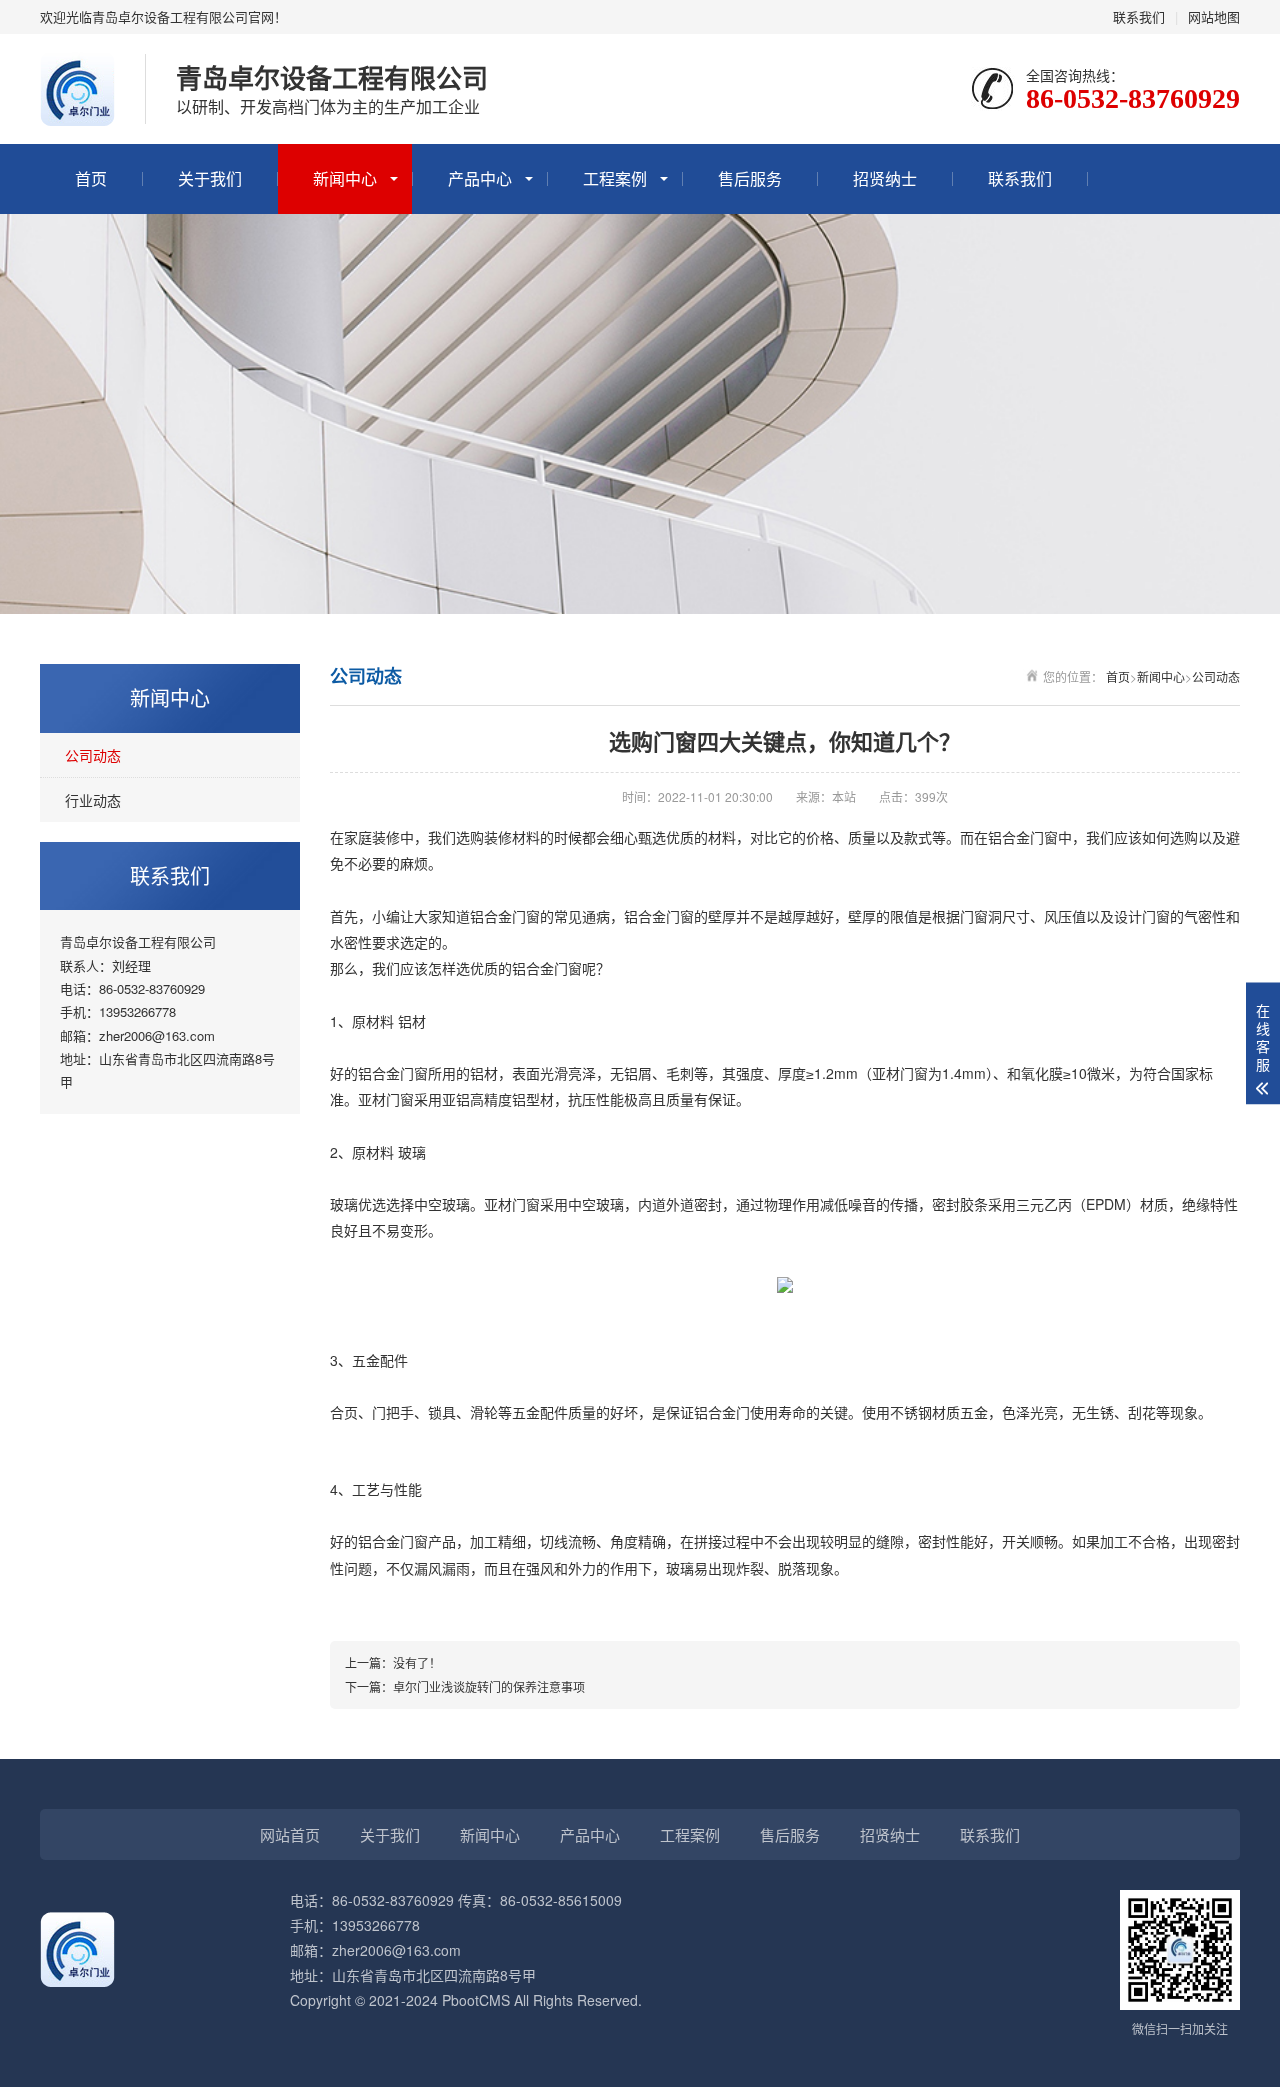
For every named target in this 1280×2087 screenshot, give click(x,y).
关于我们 (210, 178)
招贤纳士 (885, 178)
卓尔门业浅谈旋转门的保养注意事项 (489, 1686)
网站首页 (290, 1834)
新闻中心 (345, 178)
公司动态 (93, 755)
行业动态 (93, 800)
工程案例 (615, 178)
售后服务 (750, 178)
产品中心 (480, 178)
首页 (91, 178)
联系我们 (1139, 16)
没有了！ (417, 1662)
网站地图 (1214, 16)
